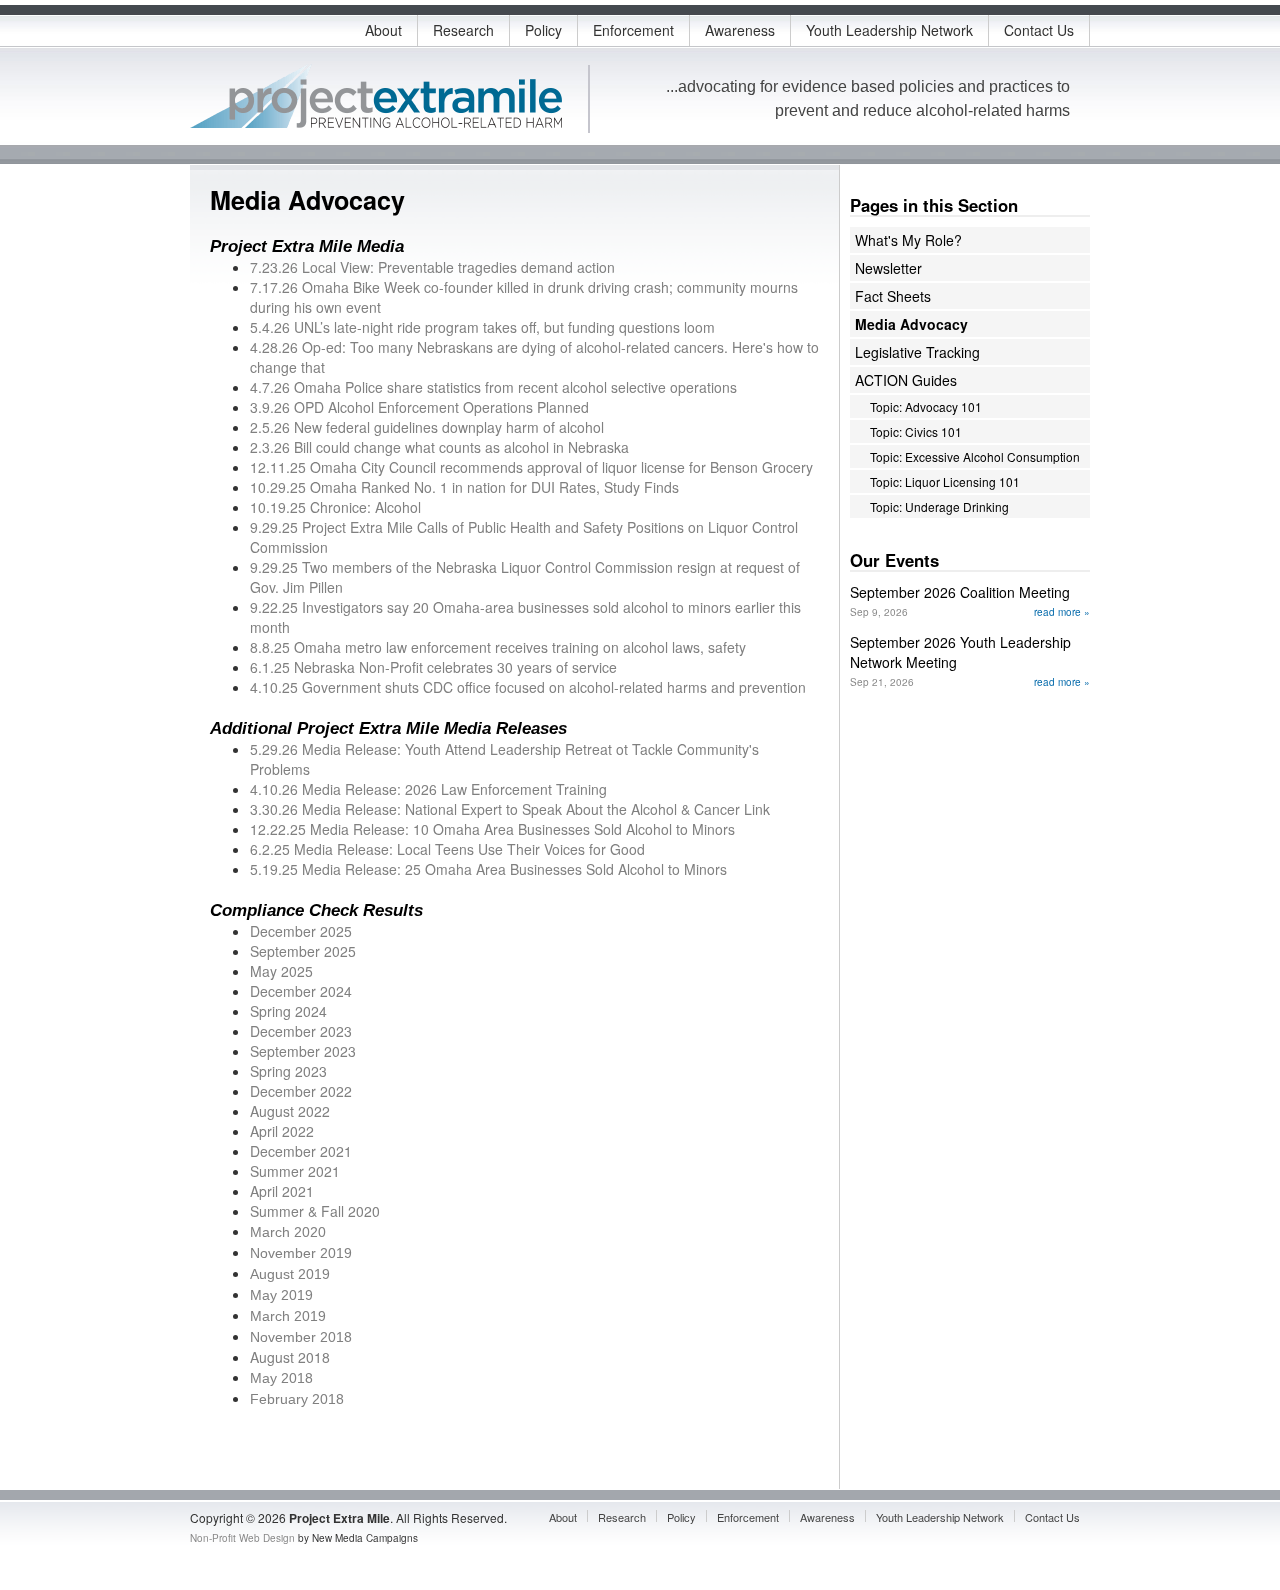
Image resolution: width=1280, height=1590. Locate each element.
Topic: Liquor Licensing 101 (945, 481)
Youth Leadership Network (889, 30)
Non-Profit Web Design (242, 1538)
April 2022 (282, 1131)
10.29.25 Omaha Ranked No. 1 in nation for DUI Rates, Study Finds (464, 487)
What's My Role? (908, 240)
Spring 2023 (288, 1071)
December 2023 (301, 1031)
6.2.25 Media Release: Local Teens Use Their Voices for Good (447, 849)
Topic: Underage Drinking (939, 506)
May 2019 (281, 1295)
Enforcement (633, 30)
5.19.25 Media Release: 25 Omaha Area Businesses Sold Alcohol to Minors (488, 869)
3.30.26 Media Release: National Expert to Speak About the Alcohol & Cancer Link (510, 809)
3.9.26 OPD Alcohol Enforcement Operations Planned (419, 407)
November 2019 (301, 1253)
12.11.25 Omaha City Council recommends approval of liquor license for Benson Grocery (531, 467)
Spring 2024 (288, 1011)
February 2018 (297, 1399)
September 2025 (303, 951)
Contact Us (1039, 30)
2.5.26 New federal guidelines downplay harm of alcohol (427, 427)
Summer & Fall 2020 (315, 1211)
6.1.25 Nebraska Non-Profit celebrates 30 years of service (433, 667)
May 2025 (281, 971)
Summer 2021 (295, 1171)
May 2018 (281, 1378)
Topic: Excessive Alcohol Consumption (975, 456)
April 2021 (282, 1191)
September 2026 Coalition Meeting (960, 592)
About (383, 30)
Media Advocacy (911, 324)
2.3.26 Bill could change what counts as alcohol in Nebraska (439, 447)
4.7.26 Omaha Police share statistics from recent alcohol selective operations (493, 387)
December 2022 (301, 1091)
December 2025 (301, 931)
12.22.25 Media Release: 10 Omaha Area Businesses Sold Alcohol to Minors (492, 829)
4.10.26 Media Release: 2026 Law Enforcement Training (428, 789)
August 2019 (290, 1274)
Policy (543, 30)
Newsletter (888, 268)
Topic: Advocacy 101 (926, 406)
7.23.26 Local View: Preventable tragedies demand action (432, 267)
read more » (1062, 612)
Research (463, 30)
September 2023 (303, 1051)
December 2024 (301, 991)
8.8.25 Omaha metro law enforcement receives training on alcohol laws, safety (498, 647)
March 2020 (288, 1232)
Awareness (740, 30)
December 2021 (301, 1151)
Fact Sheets (893, 296)
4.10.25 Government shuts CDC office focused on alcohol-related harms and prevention (528, 687)
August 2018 (290, 1357)
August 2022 (290, 1111)
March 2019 (288, 1316)
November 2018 (301, 1337)
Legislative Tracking (917, 352)
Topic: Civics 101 (916, 431)
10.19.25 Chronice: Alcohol (335, 507)
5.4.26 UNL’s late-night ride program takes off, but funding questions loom (482, 327)
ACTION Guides (906, 380)
